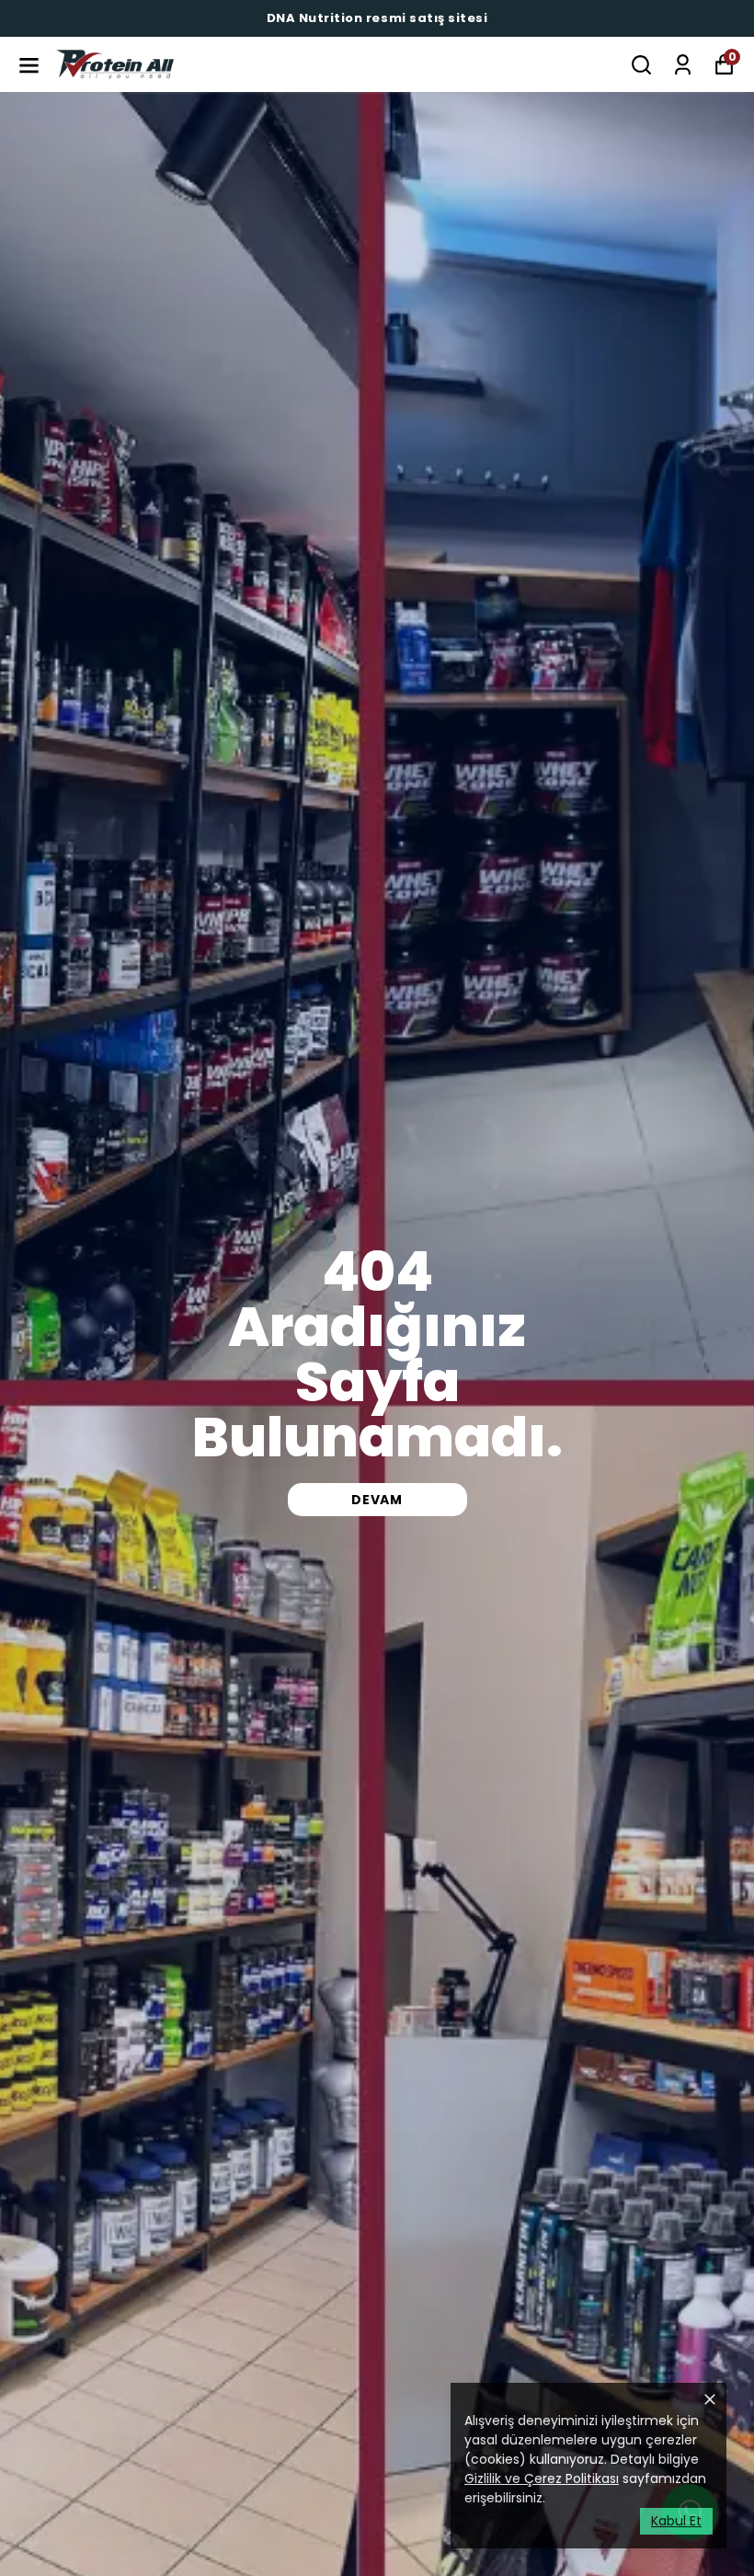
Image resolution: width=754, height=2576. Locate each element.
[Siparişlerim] (683, 65)
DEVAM (377, 1500)
